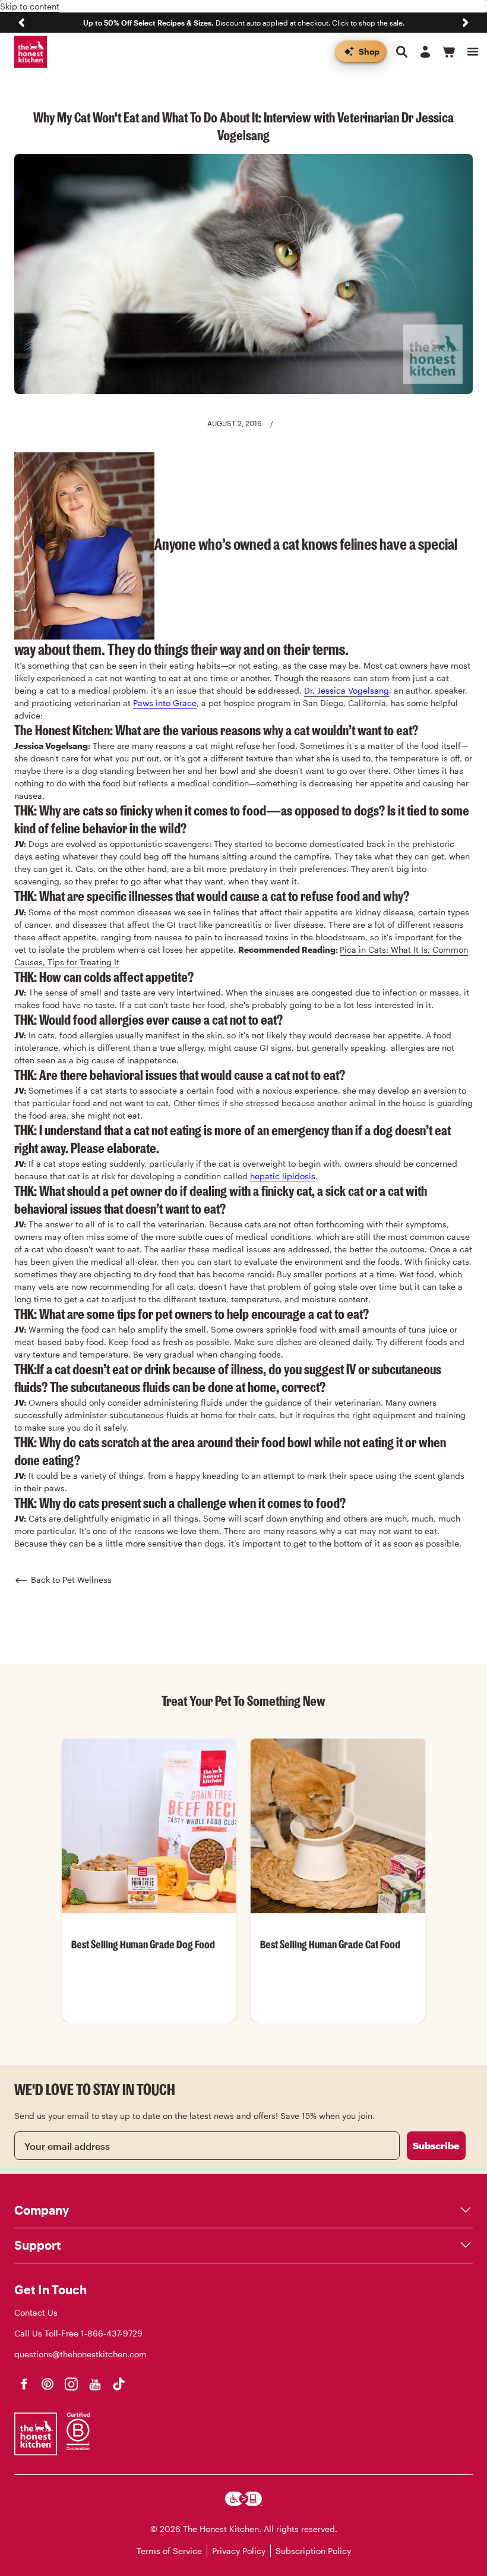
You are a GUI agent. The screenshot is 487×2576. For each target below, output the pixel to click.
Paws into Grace (165, 703)
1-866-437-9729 (112, 2333)
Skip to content (30, 6)
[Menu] (473, 52)
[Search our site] (401, 52)
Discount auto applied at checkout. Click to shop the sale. (244, 23)
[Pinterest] (48, 2384)
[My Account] (425, 52)
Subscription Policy (313, 2551)
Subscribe (436, 2145)
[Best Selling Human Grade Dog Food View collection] (149, 1826)
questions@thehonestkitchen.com (80, 2354)
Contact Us (36, 2312)
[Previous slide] (21, 23)
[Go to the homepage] (31, 52)
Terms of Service (169, 2551)
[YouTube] (95, 2384)
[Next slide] (466, 23)
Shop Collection (149, 2022)
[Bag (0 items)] (449, 52)
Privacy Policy (239, 2551)
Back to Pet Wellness (71, 1580)
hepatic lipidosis (283, 1176)
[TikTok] (119, 2384)
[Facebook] (24, 2384)
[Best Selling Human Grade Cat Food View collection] (338, 1826)
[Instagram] (71, 2384)
